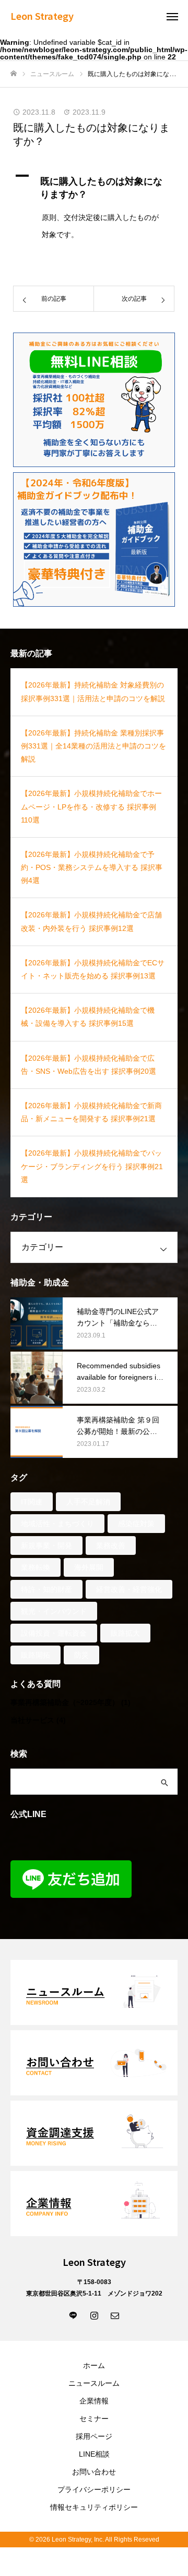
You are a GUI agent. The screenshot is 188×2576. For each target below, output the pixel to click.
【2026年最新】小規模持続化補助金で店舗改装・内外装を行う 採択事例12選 (91, 921)
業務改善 (111, 1545)
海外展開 (89, 1567)
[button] (94, 186)
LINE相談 (94, 2454)
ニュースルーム (94, 2383)
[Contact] (115, 2315)
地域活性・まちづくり (57, 1524)
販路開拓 (36, 1655)
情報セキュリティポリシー (94, 2507)
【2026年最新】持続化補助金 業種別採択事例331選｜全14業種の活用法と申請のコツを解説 (93, 746)
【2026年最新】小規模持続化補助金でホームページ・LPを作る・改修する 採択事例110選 (91, 806)
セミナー (94, 2419)
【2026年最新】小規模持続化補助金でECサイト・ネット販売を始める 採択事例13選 (93, 969)
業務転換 (36, 1567)
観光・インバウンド (54, 1611)
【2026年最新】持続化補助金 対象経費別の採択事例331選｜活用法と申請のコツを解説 (93, 691)
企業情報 (94, 2401)
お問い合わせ (94, 2472)
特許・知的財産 (46, 1589)
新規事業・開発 (46, 1545)
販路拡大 (125, 1633)
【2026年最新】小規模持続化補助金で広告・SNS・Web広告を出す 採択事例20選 (89, 1065)
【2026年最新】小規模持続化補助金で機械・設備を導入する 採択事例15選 (88, 1017)
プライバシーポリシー (94, 2489)
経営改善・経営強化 (129, 1589)
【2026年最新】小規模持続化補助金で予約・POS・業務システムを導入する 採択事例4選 (92, 867)
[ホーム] (14, 74)
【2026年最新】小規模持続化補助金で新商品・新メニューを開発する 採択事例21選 (91, 1112)
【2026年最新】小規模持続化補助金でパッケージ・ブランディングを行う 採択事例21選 (92, 1166)
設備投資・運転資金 (54, 1633)
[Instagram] (94, 2315)
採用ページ (94, 2436)
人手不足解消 (88, 1502)
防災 (81, 1655)
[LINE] (73, 2315)
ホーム (94, 2365)
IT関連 (32, 1502)
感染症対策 (136, 1524)
